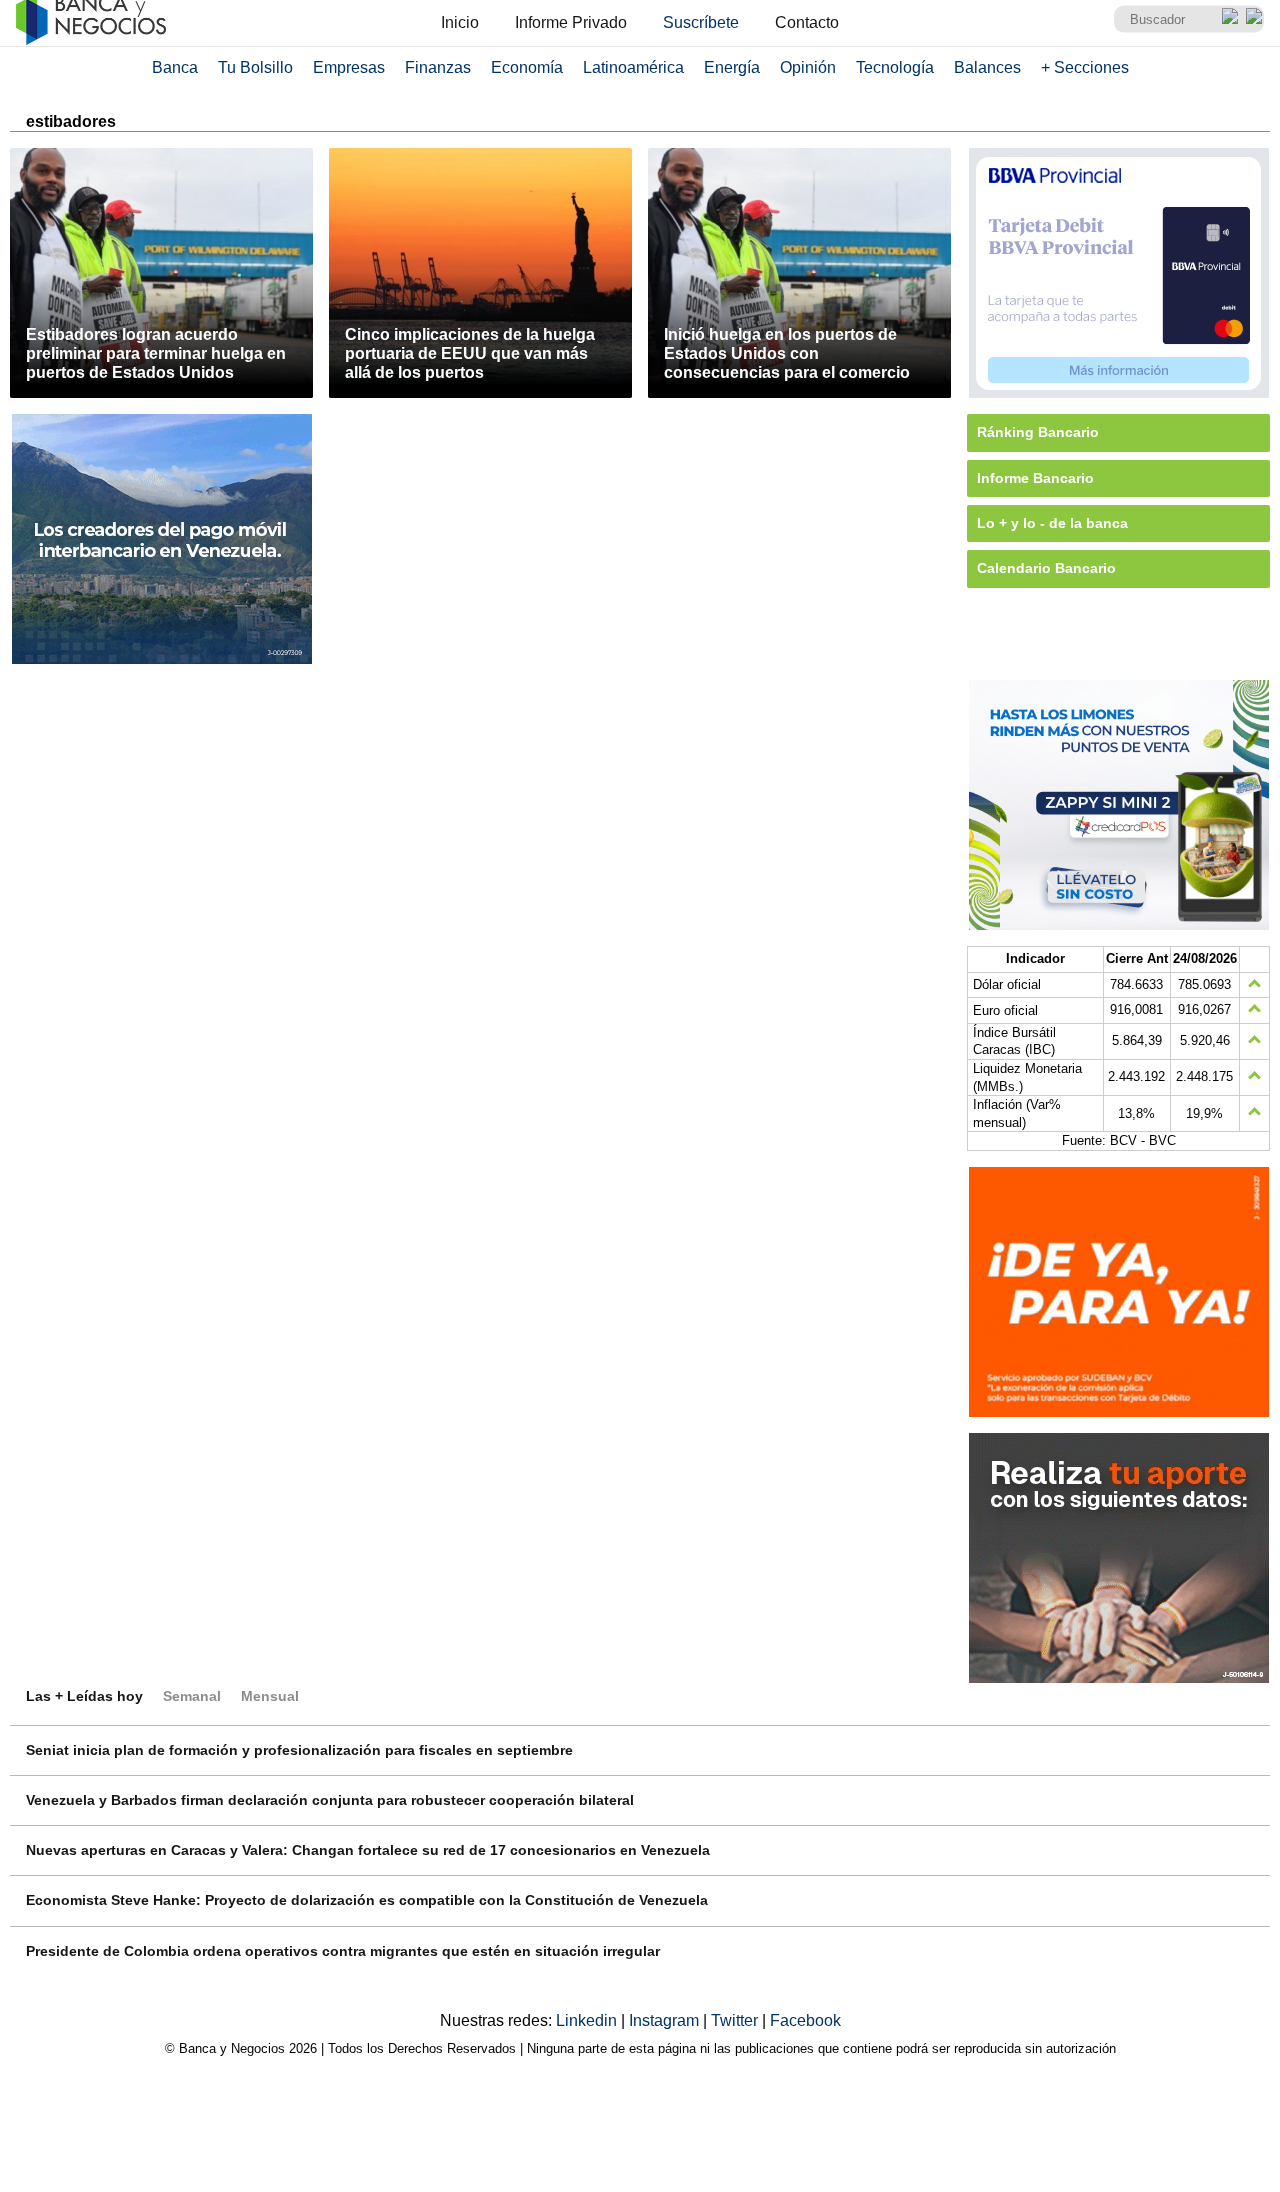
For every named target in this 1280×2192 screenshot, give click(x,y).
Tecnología (895, 67)
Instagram (666, 2020)
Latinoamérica (633, 67)
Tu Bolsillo (255, 67)
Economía (527, 67)
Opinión (808, 67)
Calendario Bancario (1046, 568)
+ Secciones (1085, 67)
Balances (987, 67)
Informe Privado (571, 22)
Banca (175, 67)
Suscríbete (701, 22)
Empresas (349, 67)
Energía (732, 67)
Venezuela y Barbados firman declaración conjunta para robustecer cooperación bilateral (330, 1800)
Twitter (736, 2020)
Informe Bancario (1035, 478)
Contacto (807, 22)
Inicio (460, 22)
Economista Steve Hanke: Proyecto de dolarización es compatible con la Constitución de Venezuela (367, 1900)
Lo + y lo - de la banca (1052, 523)
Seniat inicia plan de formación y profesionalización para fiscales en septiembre (299, 1750)
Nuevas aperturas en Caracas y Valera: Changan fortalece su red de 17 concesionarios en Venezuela (368, 1850)
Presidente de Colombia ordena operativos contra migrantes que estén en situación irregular (343, 1951)
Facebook (805, 2020)
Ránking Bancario (1038, 432)
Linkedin (588, 2020)
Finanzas (438, 67)
